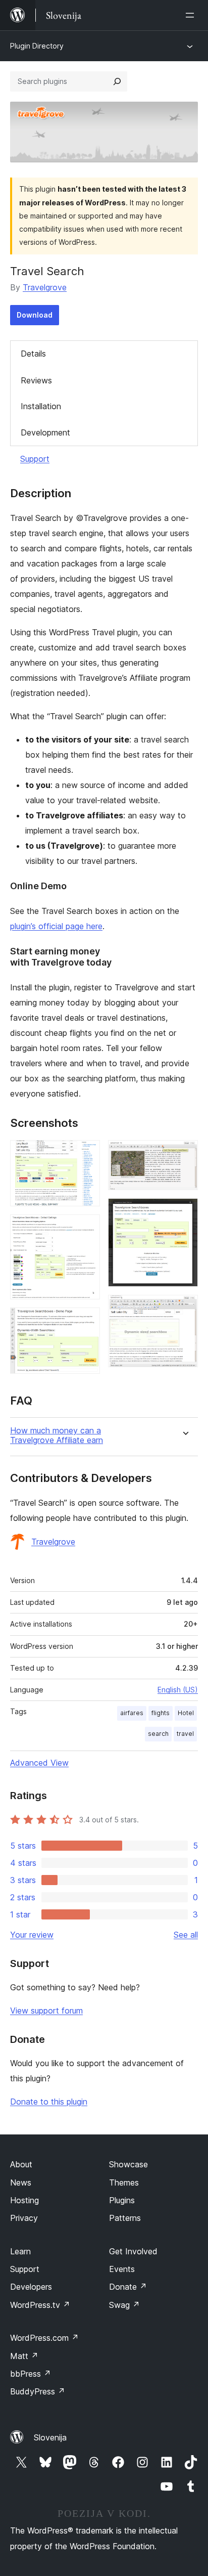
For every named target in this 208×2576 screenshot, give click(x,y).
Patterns (125, 2218)
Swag (124, 2305)
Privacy (24, 2218)
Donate (128, 2287)
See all (186, 1935)
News (21, 2182)
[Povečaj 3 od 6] (86, 1321)
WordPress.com (44, 2338)
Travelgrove (45, 287)
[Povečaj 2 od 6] (86, 1228)
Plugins (122, 2200)
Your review (32, 1935)
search (158, 1734)
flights (161, 1713)
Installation (41, 406)
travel (185, 1734)
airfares (132, 1713)
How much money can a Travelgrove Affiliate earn (57, 1435)
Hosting (24, 2200)
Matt (24, 2356)
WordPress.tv (40, 2305)
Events (122, 2269)
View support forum (46, 2011)
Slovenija (50, 2437)
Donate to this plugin (49, 2102)
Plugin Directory (37, 46)
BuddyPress (38, 2391)
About (21, 2164)
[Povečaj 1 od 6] (86, 1154)
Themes (124, 2182)
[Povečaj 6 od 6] (184, 1308)
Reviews (36, 380)
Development (45, 432)
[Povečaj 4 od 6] (184, 1154)
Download (35, 315)
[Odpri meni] (192, 15)
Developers (31, 2287)
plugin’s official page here (56, 926)
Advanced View (39, 1763)
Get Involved (133, 2251)
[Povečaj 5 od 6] (184, 1212)
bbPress (31, 2374)
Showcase (128, 2164)
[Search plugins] (117, 81)
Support (35, 459)
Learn (20, 2251)
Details (33, 354)
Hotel (186, 1713)
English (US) (178, 1690)
